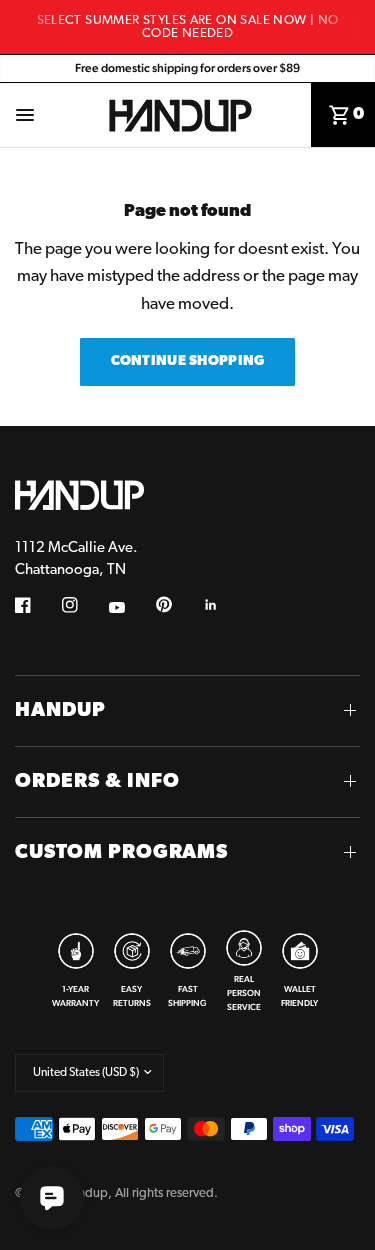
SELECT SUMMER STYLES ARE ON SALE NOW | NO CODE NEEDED (188, 27)
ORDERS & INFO (97, 782)
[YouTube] (131, 608)
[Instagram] (84, 605)
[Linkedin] (225, 605)
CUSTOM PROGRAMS (121, 853)
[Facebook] (37, 605)
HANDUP (60, 711)
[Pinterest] (178, 605)
